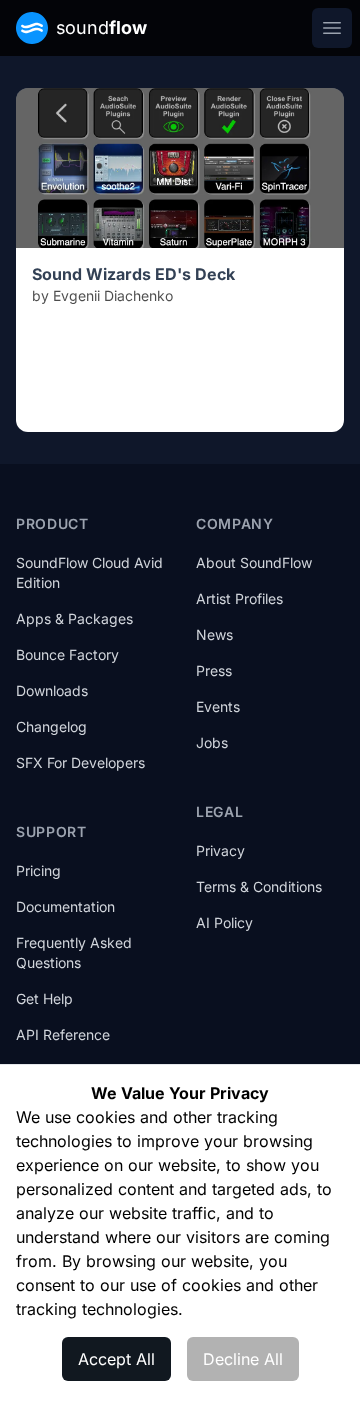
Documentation (65, 906)
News (214, 634)
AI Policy (224, 922)
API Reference (63, 1034)
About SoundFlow (254, 562)
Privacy (220, 850)
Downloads (52, 690)
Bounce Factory (67, 654)
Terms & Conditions (259, 886)
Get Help (44, 998)
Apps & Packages (74, 618)
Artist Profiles (239, 598)
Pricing (38, 870)
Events (218, 706)
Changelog (51, 726)
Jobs (212, 742)
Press (214, 670)
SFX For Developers (80, 762)
